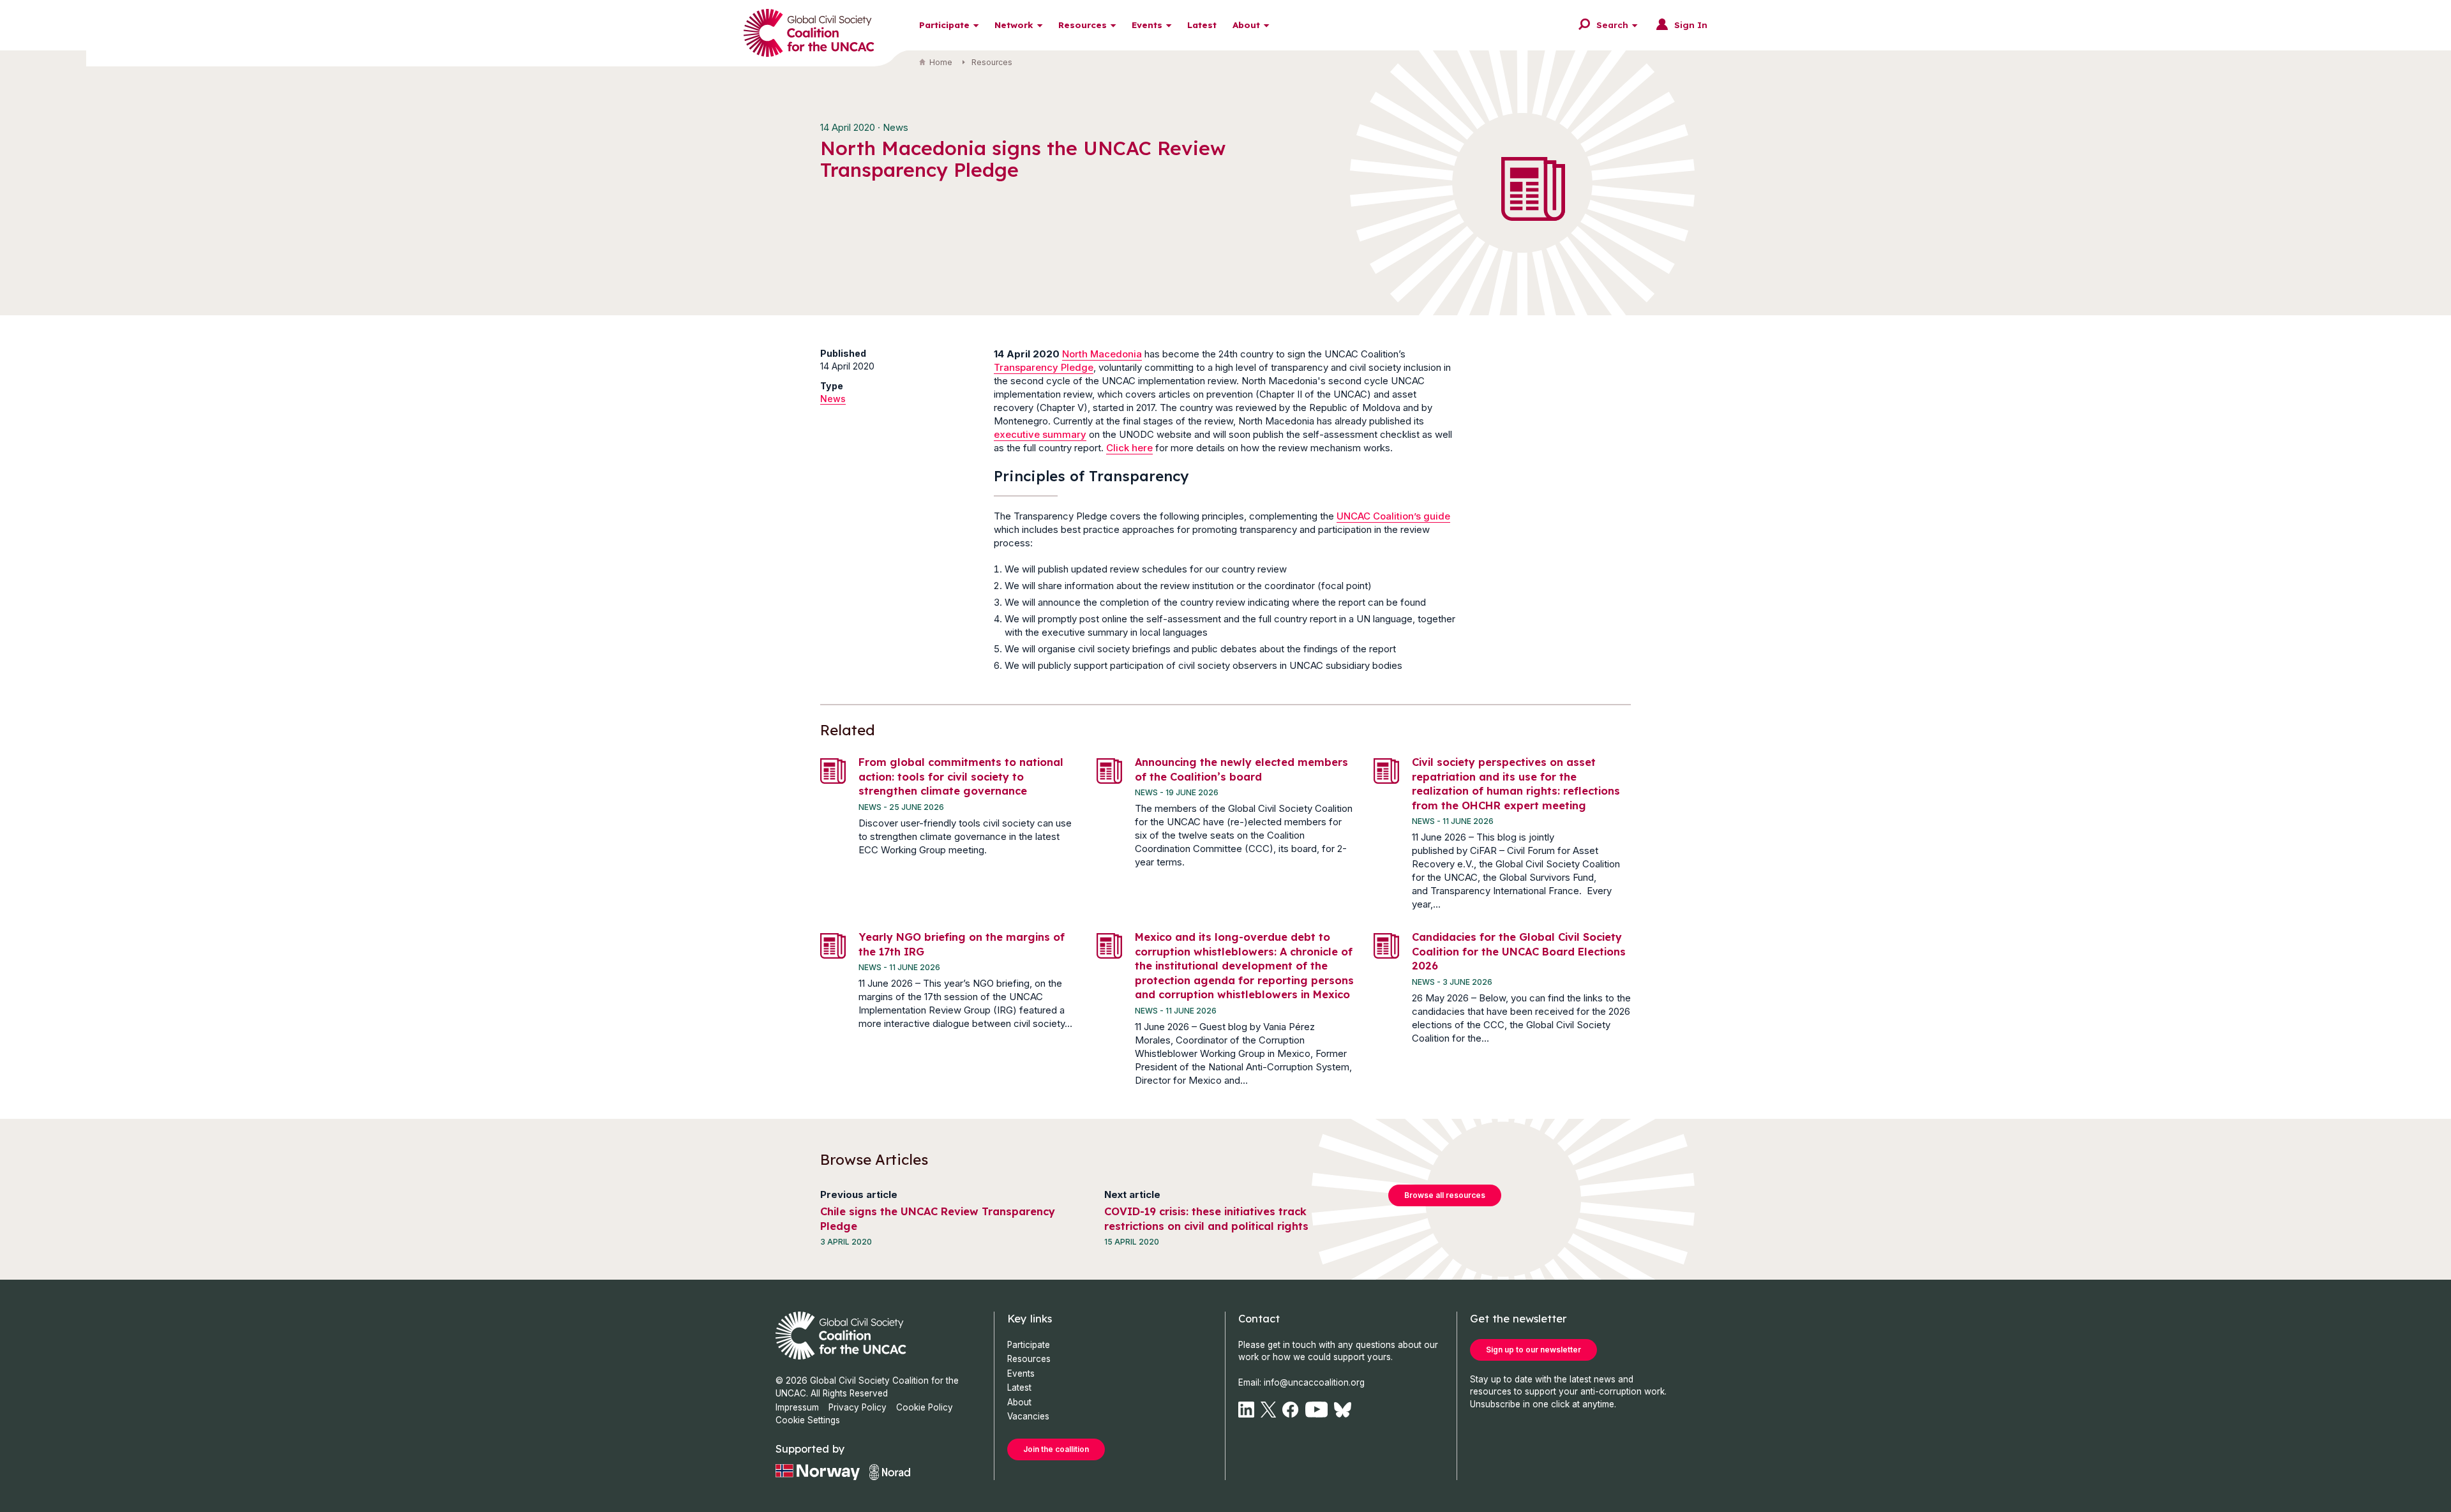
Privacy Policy (858, 1407)
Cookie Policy (925, 1407)
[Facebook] (1290, 1410)
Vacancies (1028, 1416)
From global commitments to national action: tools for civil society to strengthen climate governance (961, 776)
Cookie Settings (808, 1420)
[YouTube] (1317, 1410)
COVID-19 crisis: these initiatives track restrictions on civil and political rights (1206, 1218)
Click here (1129, 448)
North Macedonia (1102, 354)
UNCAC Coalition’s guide (1393, 516)
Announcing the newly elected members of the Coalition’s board (1241, 769)
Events (1147, 25)
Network (1014, 25)
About (1246, 25)
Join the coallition (1056, 1449)
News (833, 399)
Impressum (797, 1407)
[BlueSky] (1343, 1410)
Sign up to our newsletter (1533, 1350)
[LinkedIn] (1246, 1410)
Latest (1202, 25)
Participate (944, 25)
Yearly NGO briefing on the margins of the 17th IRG (962, 944)
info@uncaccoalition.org (1314, 1382)
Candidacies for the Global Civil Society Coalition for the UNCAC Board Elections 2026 (1519, 951)
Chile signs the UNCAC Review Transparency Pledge (938, 1218)
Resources (1083, 25)
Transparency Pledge (1044, 367)
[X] (1268, 1410)
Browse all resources (1445, 1195)
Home (941, 62)
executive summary (1040, 434)
